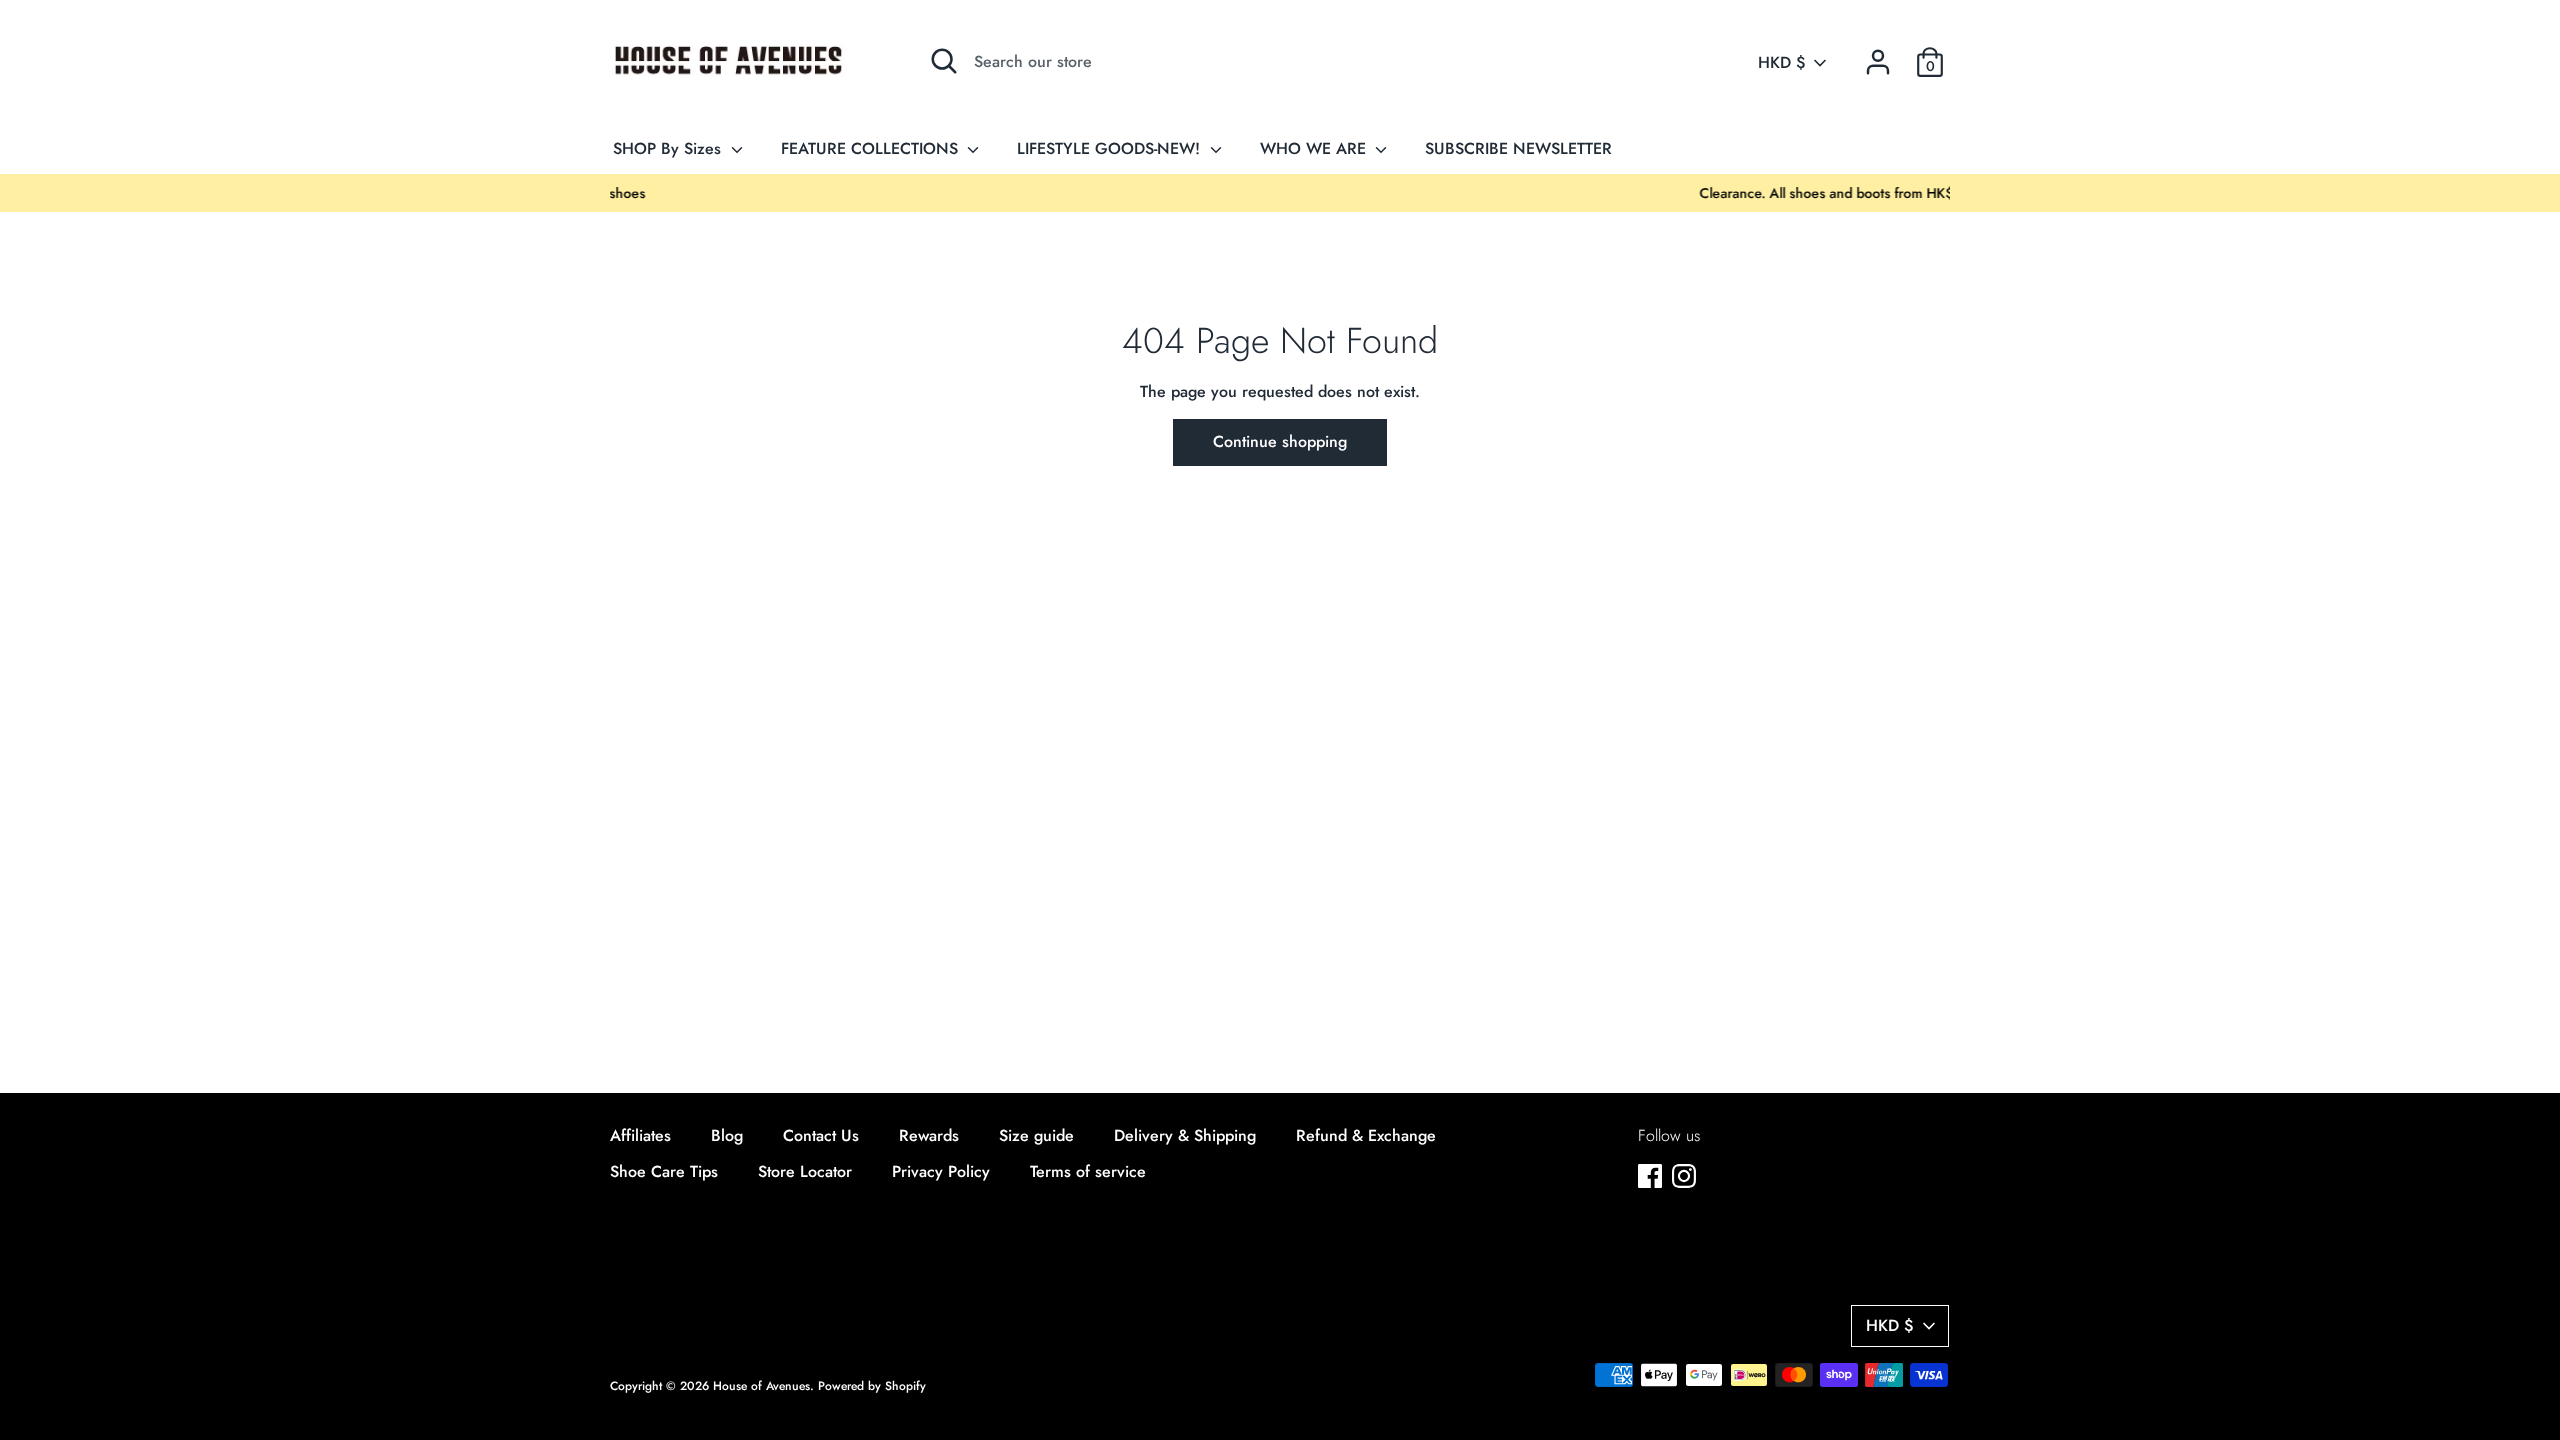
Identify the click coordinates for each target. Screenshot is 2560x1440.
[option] (1280, 193)
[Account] (1878, 54)
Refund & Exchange (1366, 1135)
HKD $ (1782, 63)
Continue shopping (1280, 441)
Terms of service (1088, 1171)
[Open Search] (944, 61)
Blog (727, 1135)
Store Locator (805, 1171)
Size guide (1036, 1135)
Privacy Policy (941, 1171)
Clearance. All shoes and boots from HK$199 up (1280, 193)
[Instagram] (1684, 1175)
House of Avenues (761, 1386)
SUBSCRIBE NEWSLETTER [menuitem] (1518, 148)
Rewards (929, 1135)
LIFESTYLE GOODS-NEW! (1111, 148)
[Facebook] (1650, 1175)
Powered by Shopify (872, 1386)
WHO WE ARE (1315, 148)
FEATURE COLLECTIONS (872, 148)
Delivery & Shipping (1185, 1135)
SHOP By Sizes (669, 148)
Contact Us (821, 1135)
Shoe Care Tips (664, 1171)
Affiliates (640, 1135)
